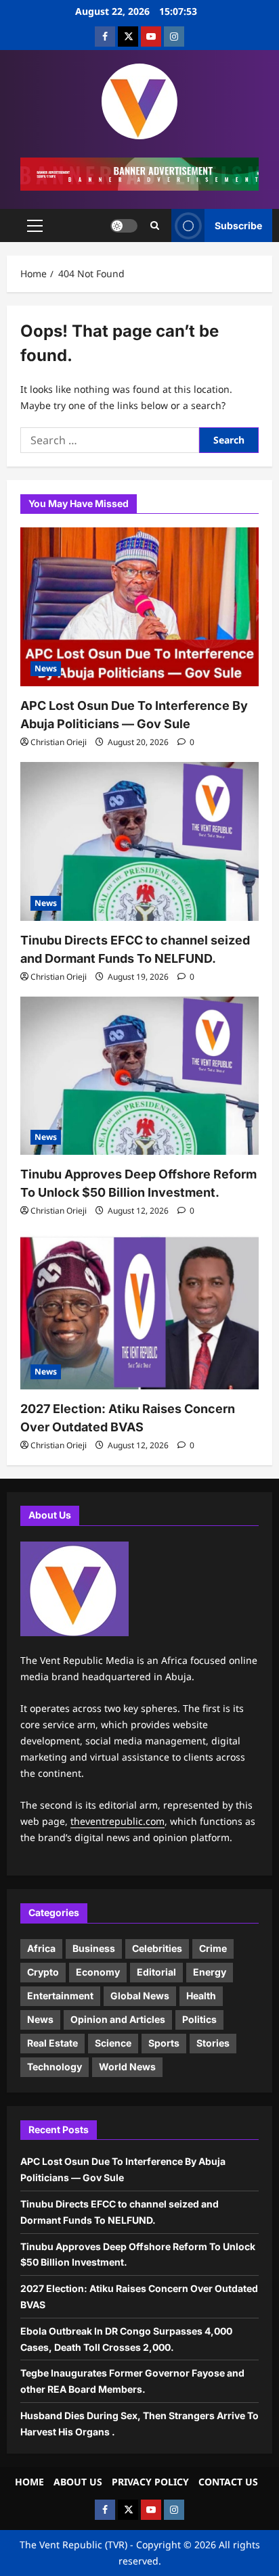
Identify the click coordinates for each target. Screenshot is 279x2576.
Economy (98, 1972)
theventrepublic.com (117, 1821)
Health (201, 1996)
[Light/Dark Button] (124, 226)
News (46, 668)
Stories (213, 2043)
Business (94, 1948)
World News (127, 2067)
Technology (55, 2067)
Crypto (43, 1972)
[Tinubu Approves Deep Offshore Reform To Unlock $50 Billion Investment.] (139, 1076)
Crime (213, 1948)
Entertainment (60, 1996)
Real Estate (52, 2043)
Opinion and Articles (118, 2019)
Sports (164, 2043)
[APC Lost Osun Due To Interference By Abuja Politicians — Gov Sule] (139, 607)
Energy (210, 1972)
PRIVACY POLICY (150, 2482)
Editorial (156, 1972)
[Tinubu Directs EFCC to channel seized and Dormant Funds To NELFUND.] (139, 841)
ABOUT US (78, 2482)
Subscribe (238, 225)
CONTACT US (228, 2482)
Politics (199, 2019)
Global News (140, 1996)
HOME (29, 2482)
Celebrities (157, 1948)
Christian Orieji (59, 742)
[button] (35, 226)
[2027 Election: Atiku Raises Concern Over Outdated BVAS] (139, 1310)
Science (113, 2043)
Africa (41, 1948)
